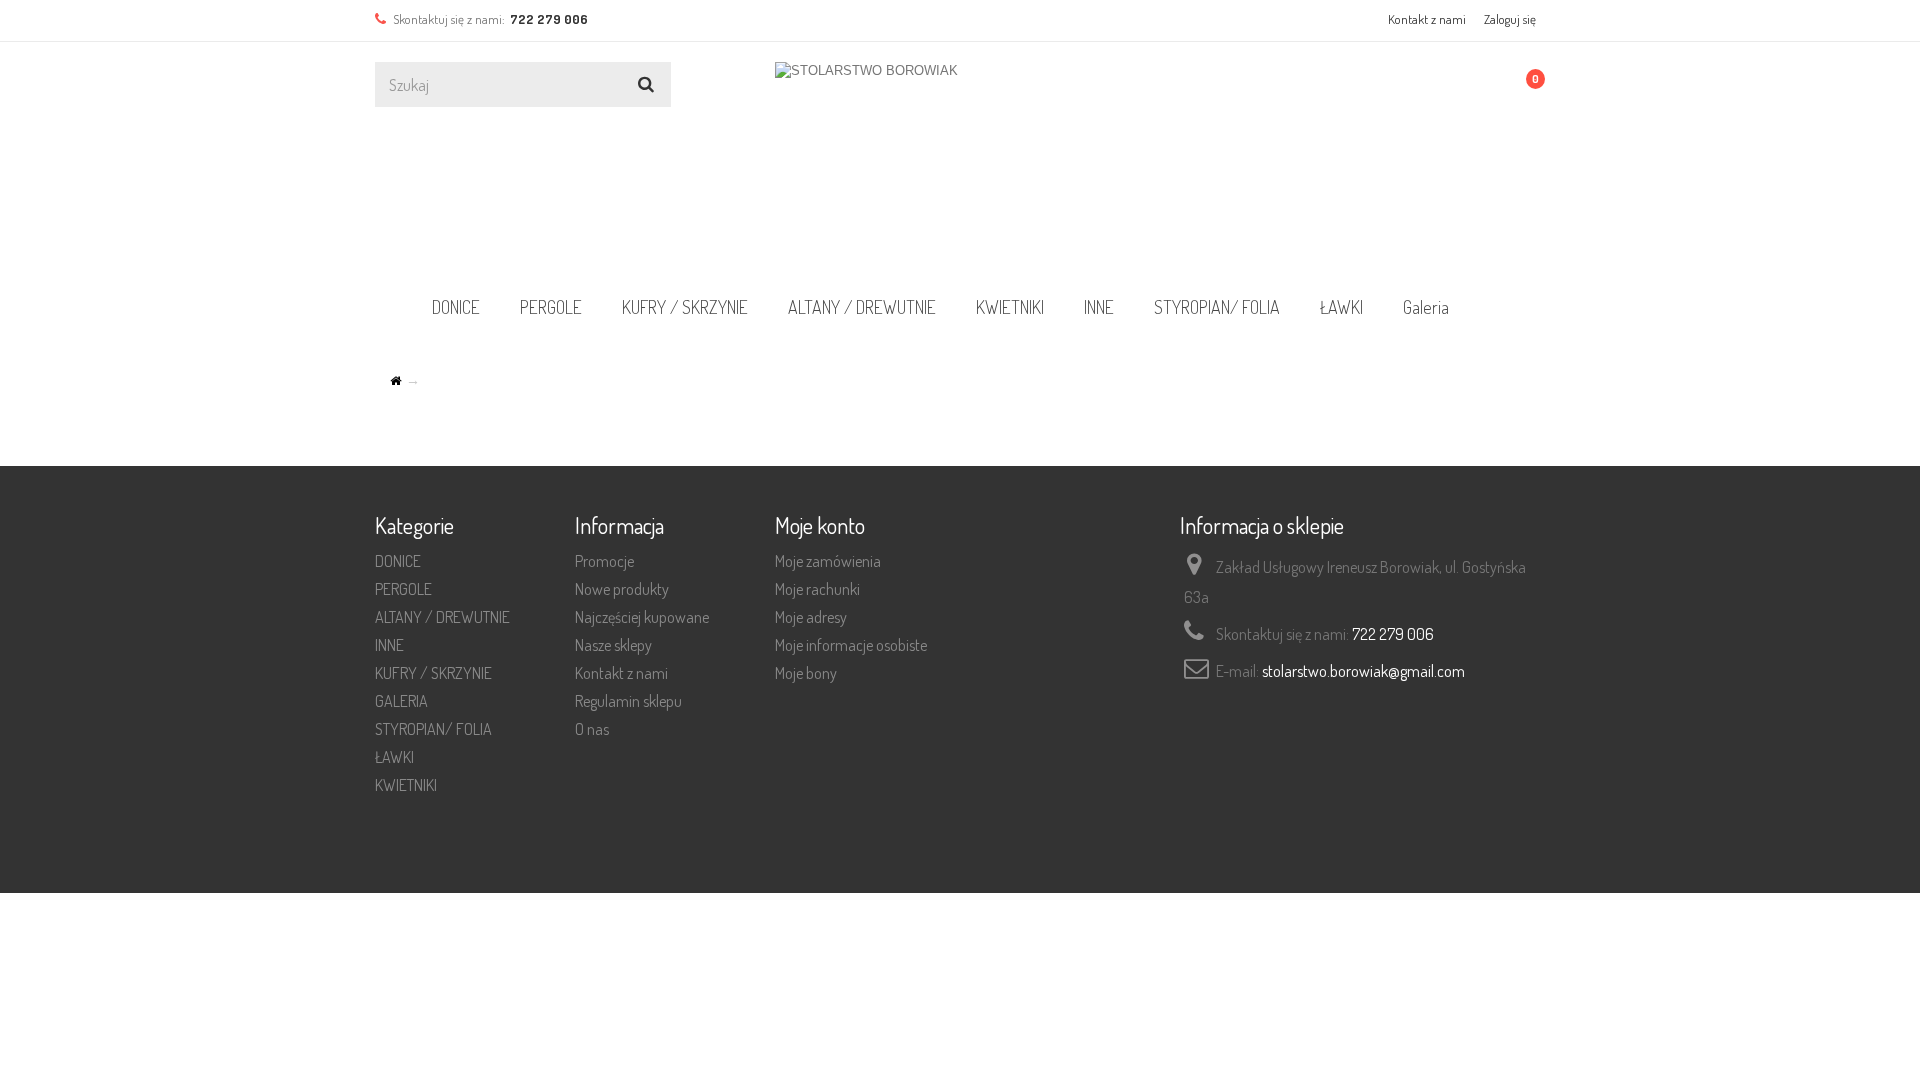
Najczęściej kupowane (642, 617)
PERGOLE (551, 307)
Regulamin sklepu (628, 701)
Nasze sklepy (613, 645)
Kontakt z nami (1427, 19)
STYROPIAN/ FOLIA (1217, 307)
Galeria (1426, 307)
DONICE (456, 307)
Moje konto (820, 525)
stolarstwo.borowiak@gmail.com (1363, 671)
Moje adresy (811, 617)
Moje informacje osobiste (851, 645)
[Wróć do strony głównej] (395, 381)
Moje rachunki (817, 589)
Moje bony (806, 673)
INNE (1099, 307)
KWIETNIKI (1010, 307)
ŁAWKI (1341, 307)
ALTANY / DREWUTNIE (862, 307)
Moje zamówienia (828, 561)
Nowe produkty (622, 589)
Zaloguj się (1510, 19)
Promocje (604, 561)
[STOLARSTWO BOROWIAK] (960, 165)
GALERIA (401, 701)
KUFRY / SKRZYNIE (685, 307)
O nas (592, 729)
